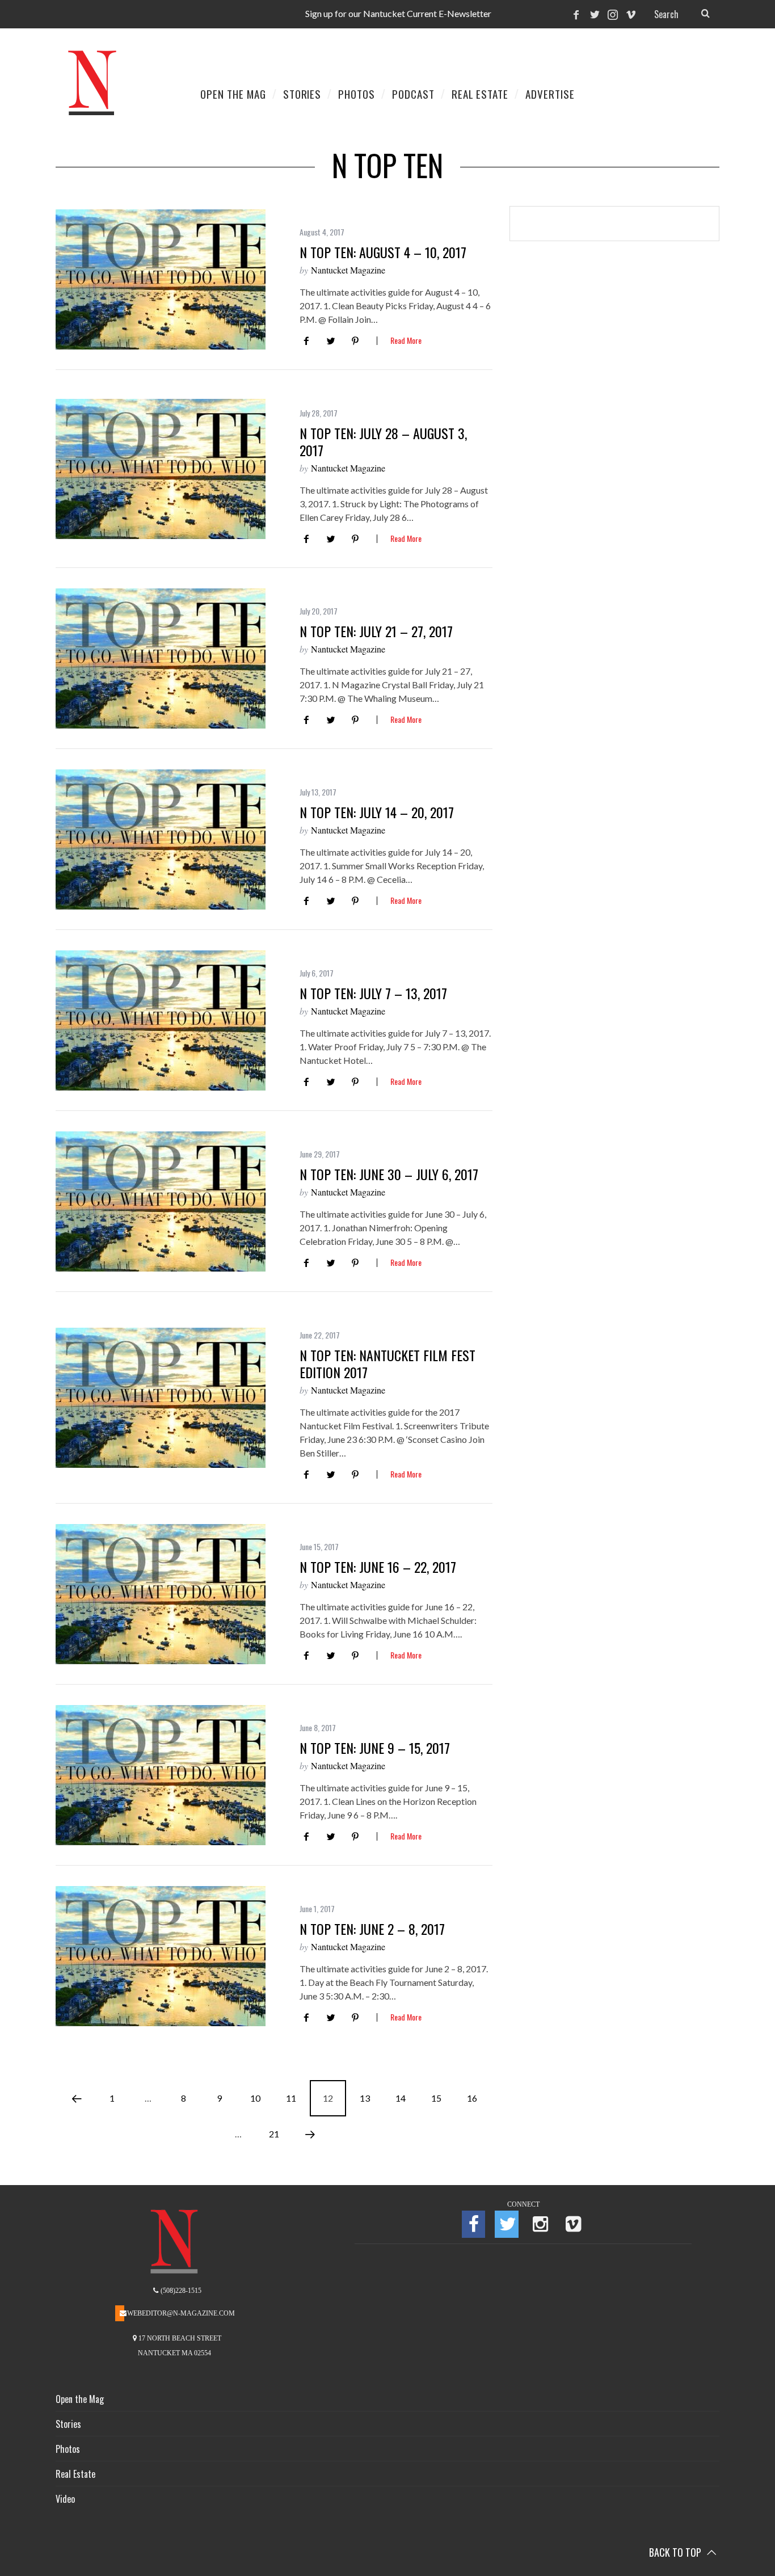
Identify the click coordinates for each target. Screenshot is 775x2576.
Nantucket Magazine (348, 270)
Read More (406, 341)
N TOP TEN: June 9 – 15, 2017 (375, 1748)
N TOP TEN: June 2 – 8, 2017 (372, 1929)
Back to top (676, 2552)
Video (65, 2499)
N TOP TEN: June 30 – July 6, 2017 (389, 1174)
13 (365, 2098)
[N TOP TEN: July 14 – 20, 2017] (161, 839)
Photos (68, 2449)
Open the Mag (80, 2399)
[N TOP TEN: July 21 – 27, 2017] (161, 658)
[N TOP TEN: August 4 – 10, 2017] (161, 279)
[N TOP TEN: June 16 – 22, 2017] (161, 1594)
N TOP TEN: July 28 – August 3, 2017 (383, 441)
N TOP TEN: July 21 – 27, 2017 (376, 631)
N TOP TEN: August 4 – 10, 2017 (383, 252)
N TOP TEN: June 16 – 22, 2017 (378, 1567)
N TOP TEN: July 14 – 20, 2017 (377, 812)
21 (274, 2134)
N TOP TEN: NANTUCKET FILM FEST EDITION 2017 (387, 1363)
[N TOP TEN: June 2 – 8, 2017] (161, 1956)
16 (472, 2098)
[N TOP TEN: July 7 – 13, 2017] (161, 1020)
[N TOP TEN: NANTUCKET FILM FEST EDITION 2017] (161, 1398)
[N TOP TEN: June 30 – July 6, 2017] (161, 1201)
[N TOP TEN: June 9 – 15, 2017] (161, 1775)
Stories (68, 2424)
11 (291, 2098)
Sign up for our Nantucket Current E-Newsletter (398, 13)
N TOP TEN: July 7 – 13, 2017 (373, 993)
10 (255, 2098)
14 (401, 2098)
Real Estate (75, 2474)
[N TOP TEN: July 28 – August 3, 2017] (161, 469)
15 (436, 2098)
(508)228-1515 (180, 2291)
